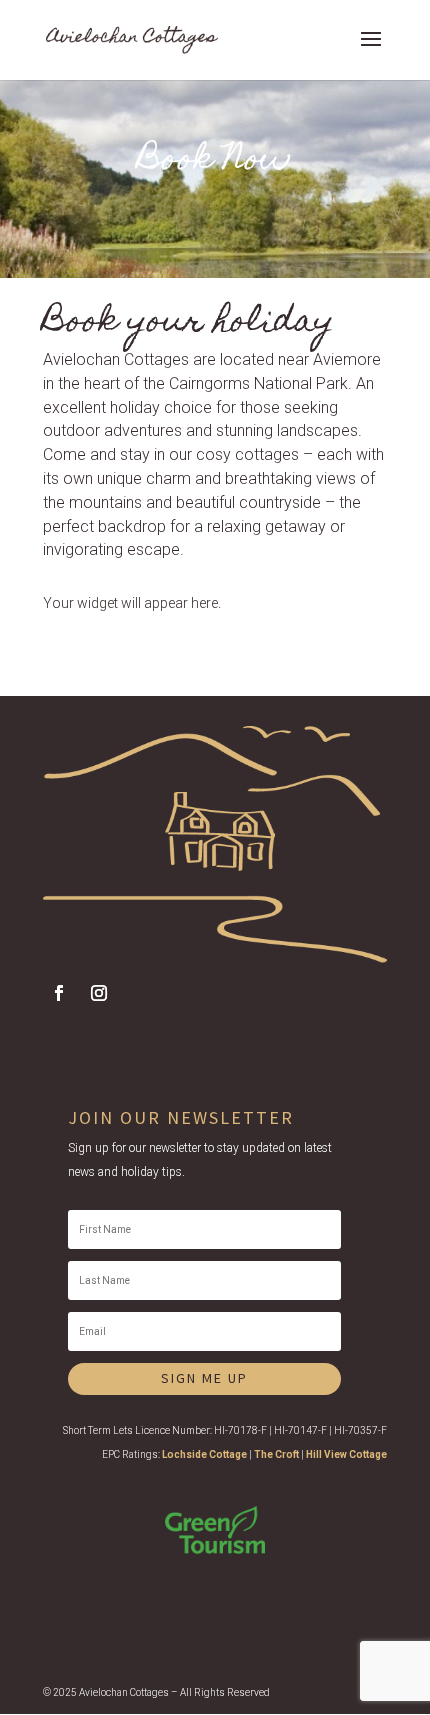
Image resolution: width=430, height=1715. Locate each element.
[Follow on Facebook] (59, 993)
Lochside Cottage (204, 1454)
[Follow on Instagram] (99, 993)
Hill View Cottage (346, 1454)
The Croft (276, 1454)
